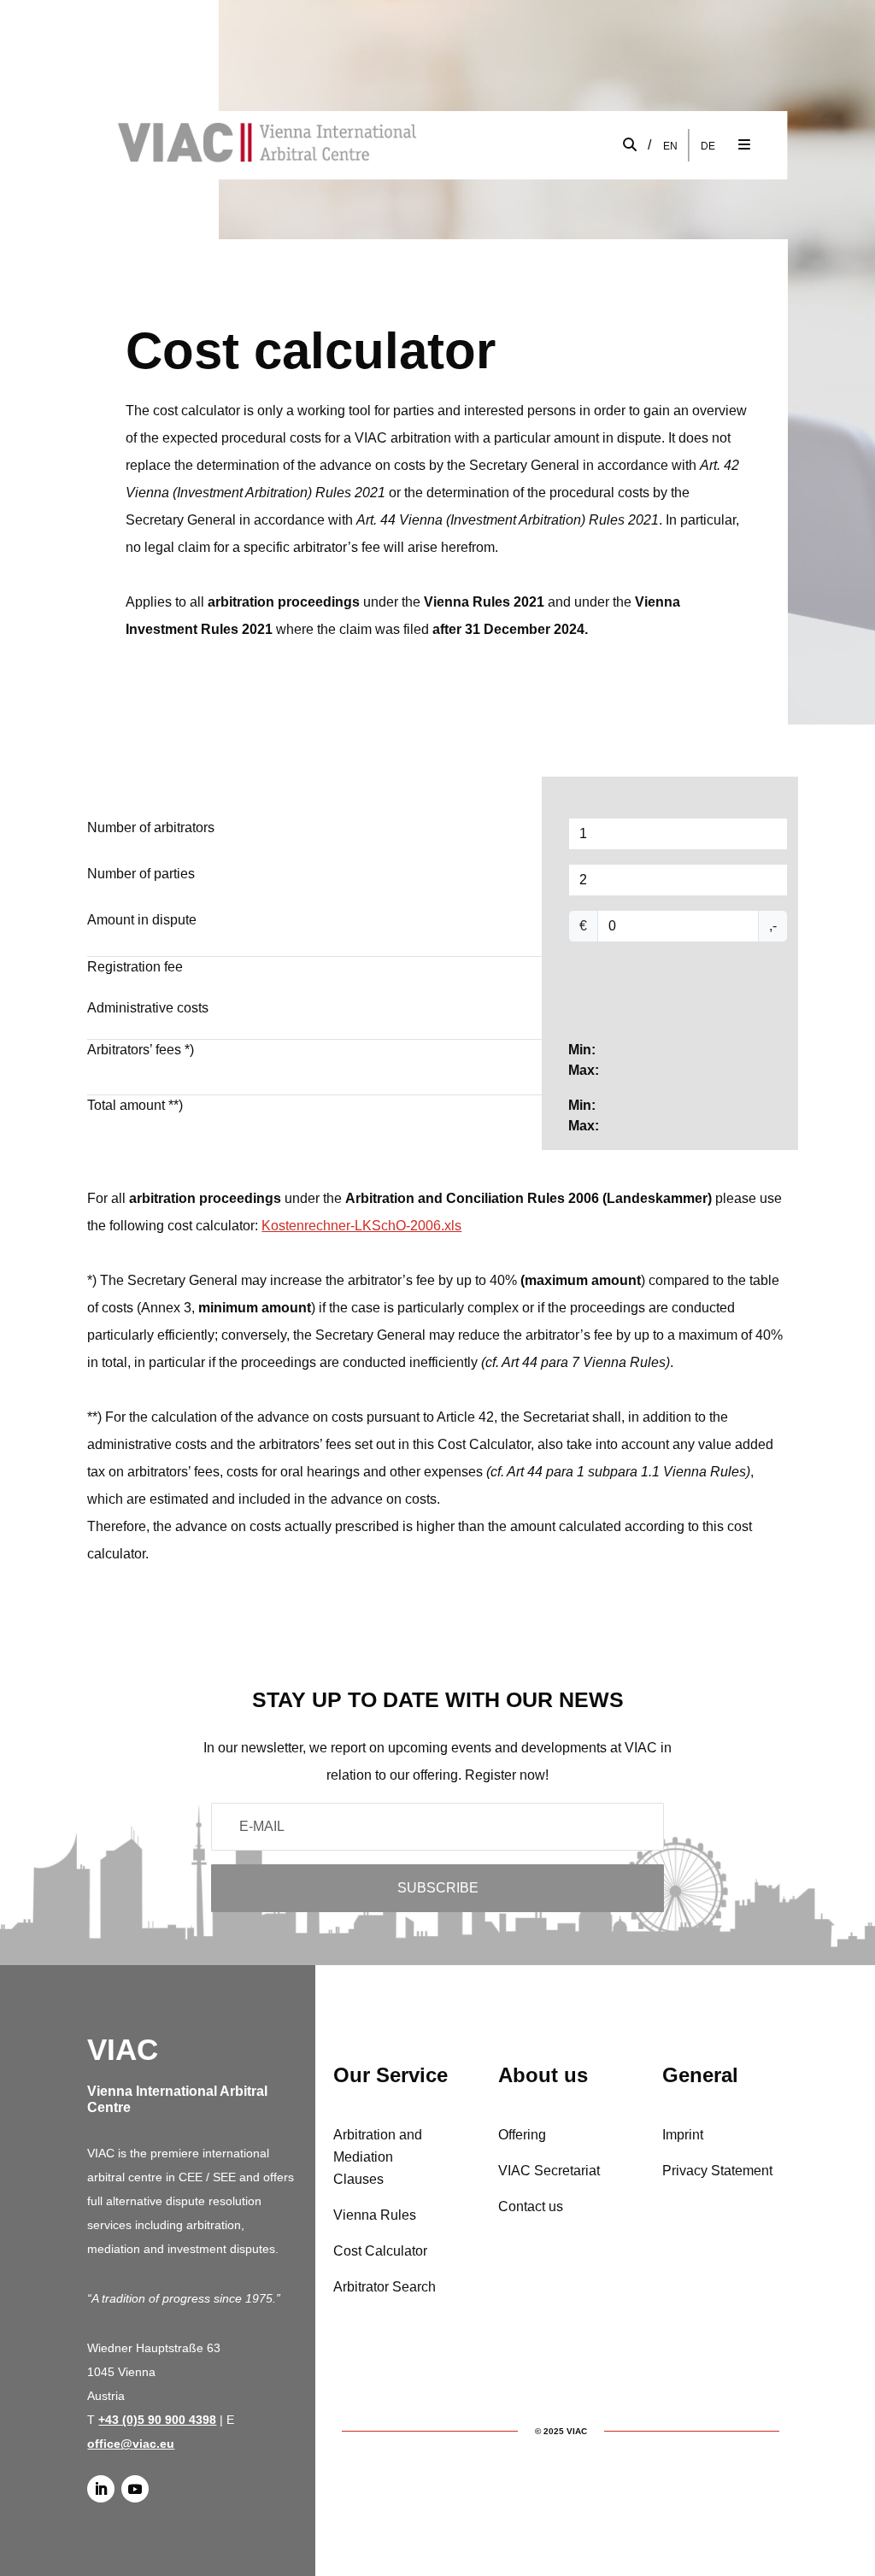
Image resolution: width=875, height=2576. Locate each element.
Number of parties (141, 874)
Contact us (531, 2206)
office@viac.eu (131, 2444)
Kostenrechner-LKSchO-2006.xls (361, 1226)
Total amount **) (135, 1105)
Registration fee (135, 967)
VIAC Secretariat (549, 2171)
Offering (522, 2135)
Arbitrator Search (385, 2287)
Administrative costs (148, 1008)
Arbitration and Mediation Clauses (378, 2157)
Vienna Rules (375, 2215)
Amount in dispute (142, 920)
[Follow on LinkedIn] (101, 2489)
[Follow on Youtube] (135, 2489)
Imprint (683, 2135)
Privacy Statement (717, 2171)
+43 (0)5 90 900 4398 (157, 2420)
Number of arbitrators (151, 827)
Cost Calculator (380, 2251)
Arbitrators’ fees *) (141, 1050)
